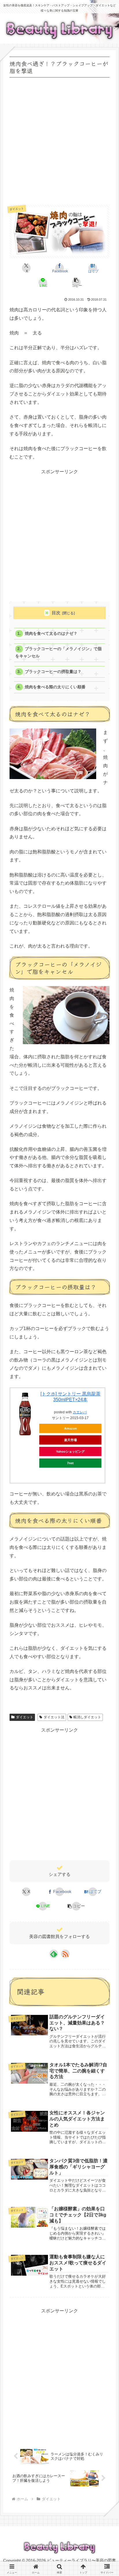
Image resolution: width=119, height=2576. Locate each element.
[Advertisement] (59, 139)
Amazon (70, 1428)
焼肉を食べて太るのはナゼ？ (51, 634)
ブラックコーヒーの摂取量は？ (53, 672)
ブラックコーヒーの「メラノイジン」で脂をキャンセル (58, 652)
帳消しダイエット (87, 1717)
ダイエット (25, 1717)
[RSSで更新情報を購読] (65, 1954)
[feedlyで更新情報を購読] (54, 1954)
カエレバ (80, 1412)
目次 (56, 613)
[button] (76, 282)
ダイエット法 (54, 1717)
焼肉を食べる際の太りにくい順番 (55, 687)
